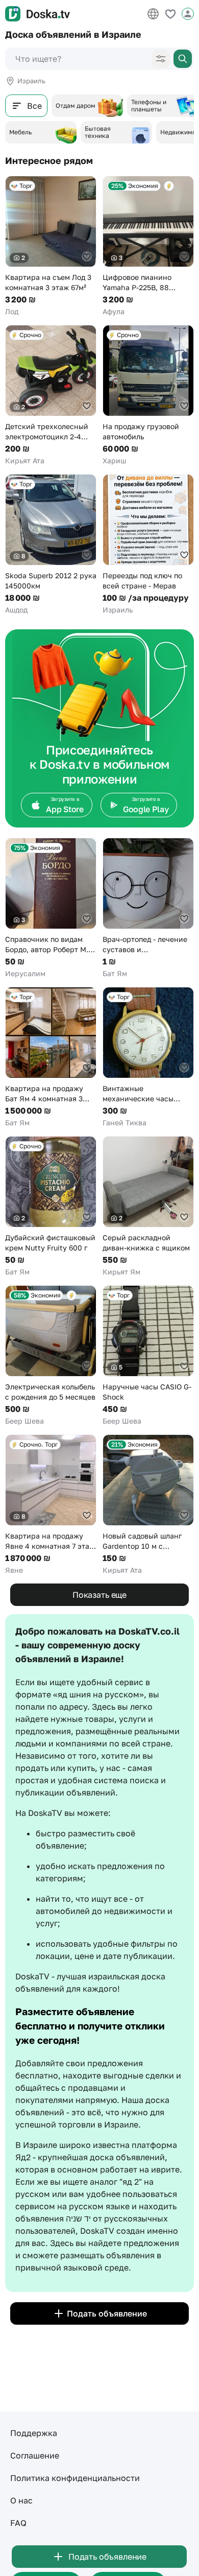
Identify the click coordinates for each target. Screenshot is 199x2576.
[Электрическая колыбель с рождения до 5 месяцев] (51, 1356)
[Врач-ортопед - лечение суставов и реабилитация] (148, 908)
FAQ (18, 2523)
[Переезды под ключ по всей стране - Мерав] (148, 545)
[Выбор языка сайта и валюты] (153, 14)
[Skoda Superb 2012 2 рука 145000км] (51, 545)
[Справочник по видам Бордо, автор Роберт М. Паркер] (51, 908)
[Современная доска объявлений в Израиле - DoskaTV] (38, 14)
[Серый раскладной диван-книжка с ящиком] (148, 1207)
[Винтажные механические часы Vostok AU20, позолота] (148, 1057)
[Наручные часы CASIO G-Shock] (148, 1356)
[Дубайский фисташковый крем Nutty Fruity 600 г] (51, 1207)
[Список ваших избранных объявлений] (170, 14)
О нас (21, 2500)
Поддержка (34, 2433)
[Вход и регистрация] (188, 14)
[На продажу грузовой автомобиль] (148, 395)
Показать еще (99, 1595)
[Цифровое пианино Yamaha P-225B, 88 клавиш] (148, 246)
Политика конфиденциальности (75, 2478)
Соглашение (35, 2455)
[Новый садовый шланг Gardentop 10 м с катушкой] (148, 1505)
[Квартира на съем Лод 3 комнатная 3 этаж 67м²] (51, 246)
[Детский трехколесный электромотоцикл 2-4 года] (51, 395)
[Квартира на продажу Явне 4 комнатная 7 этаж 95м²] (51, 1505)
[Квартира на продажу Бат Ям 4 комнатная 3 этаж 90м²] (51, 1057)
